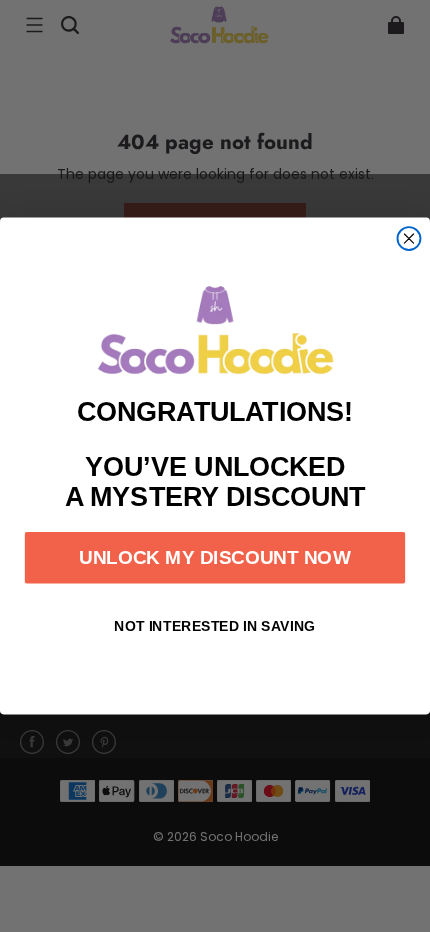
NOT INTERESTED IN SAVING (215, 626)
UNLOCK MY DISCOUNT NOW (214, 557)
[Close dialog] (409, 238)
